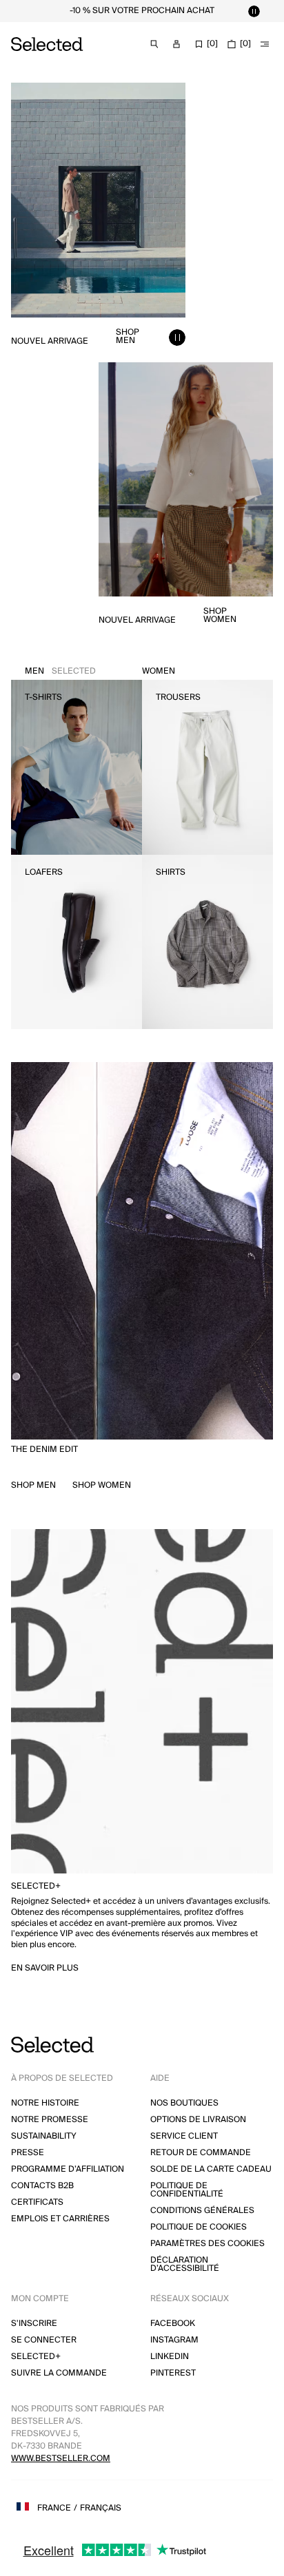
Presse (28, 2153)
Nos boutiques (184, 2103)
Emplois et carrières (60, 2219)
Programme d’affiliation (68, 2169)
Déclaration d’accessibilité (185, 2264)
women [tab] (159, 671)
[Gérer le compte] (176, 44)
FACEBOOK (173, 2324)
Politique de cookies (199, 2227)
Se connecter (44, 2340)
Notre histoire (45, 2103)
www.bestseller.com (61, 2459)
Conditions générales (202, 2211)
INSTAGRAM (174, 2340)
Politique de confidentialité (187, 2190)
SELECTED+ (36, 2357)
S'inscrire (34, 2324)
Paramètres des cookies (207, 2244)
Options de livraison (198, 2120)
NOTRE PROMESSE (50, 2120)
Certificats (37, 2202)
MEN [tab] (60, 671)
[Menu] (265, 44)
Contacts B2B (42, 2186)
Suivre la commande (59, 2373)
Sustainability (44, 2136)
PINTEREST (173, 2373)
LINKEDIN (170, 2357)
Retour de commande (201, 2153)
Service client (184, 2136)
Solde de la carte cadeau (211, 2169)
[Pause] (254, 11)
